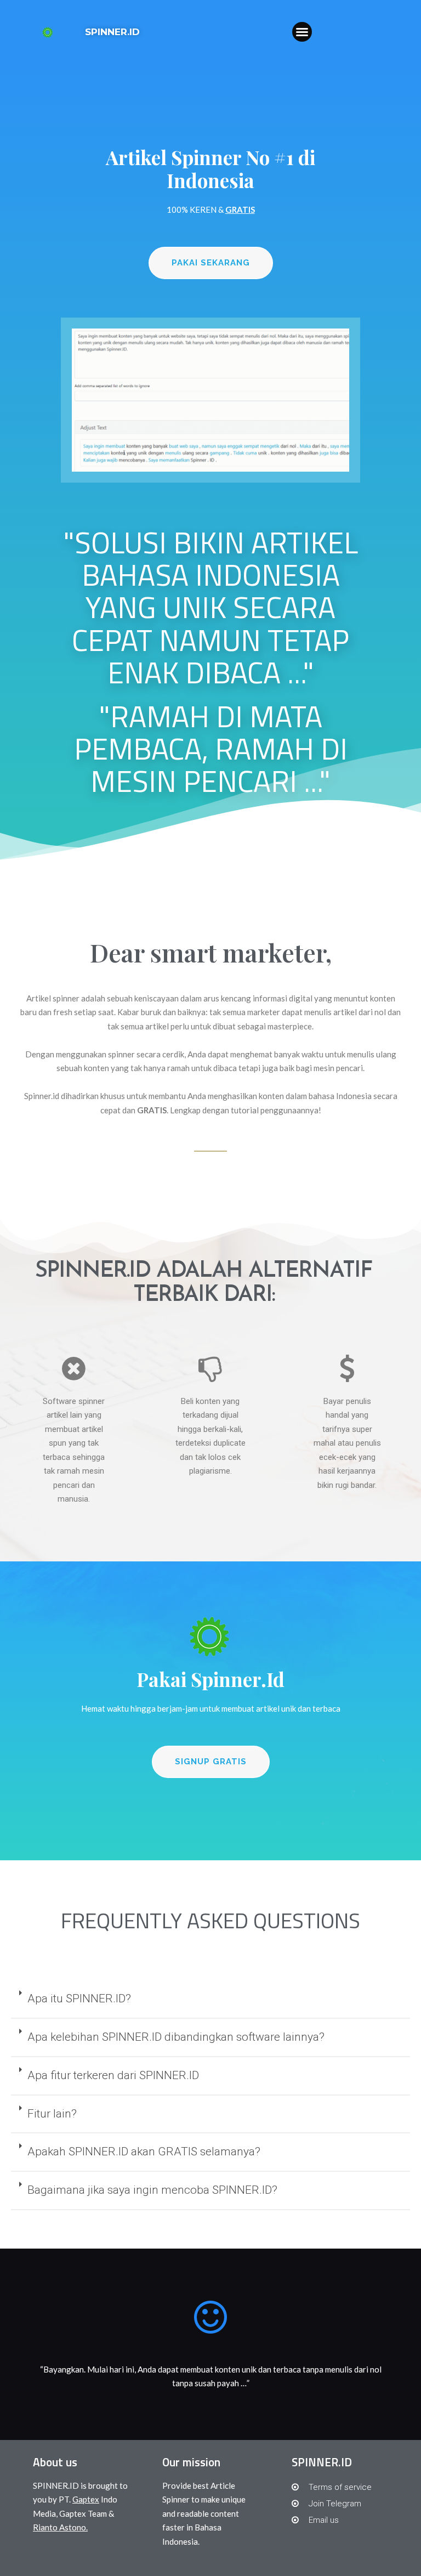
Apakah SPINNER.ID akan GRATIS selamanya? (144, 2152)
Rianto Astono (59, 2527)
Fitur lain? (52, 2114)
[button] (302, 32)
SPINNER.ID (112, 32)
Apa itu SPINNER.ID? (79, 1998)
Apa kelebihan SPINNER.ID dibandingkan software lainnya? (176, 2037)
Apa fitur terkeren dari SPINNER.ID (113, 2075)
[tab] (210, 2000)
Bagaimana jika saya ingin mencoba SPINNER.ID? (152, 2190)
